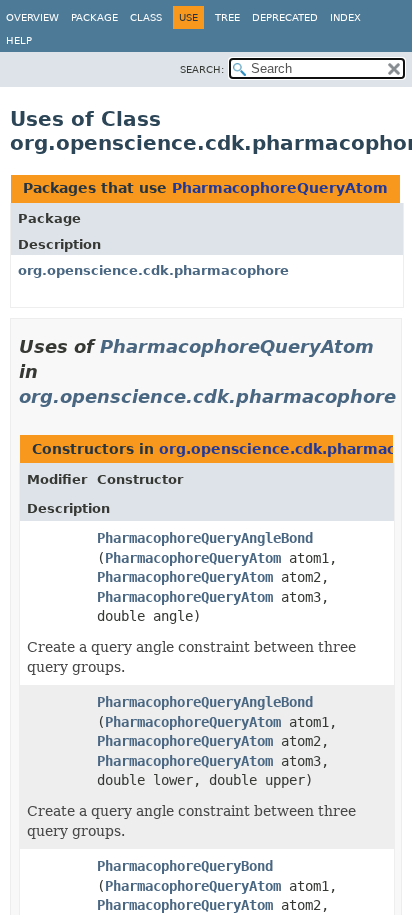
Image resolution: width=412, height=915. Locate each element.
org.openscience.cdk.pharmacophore (153, 270)
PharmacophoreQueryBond (185, 866)
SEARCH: (202, 69)
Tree (227, 17)
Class (146, 17)
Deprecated (285, 17)
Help (19, 40)
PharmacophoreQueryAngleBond (205, 538)
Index (345, 17)
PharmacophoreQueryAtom (280, 188)
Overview (32, 17)
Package (94, 17)
